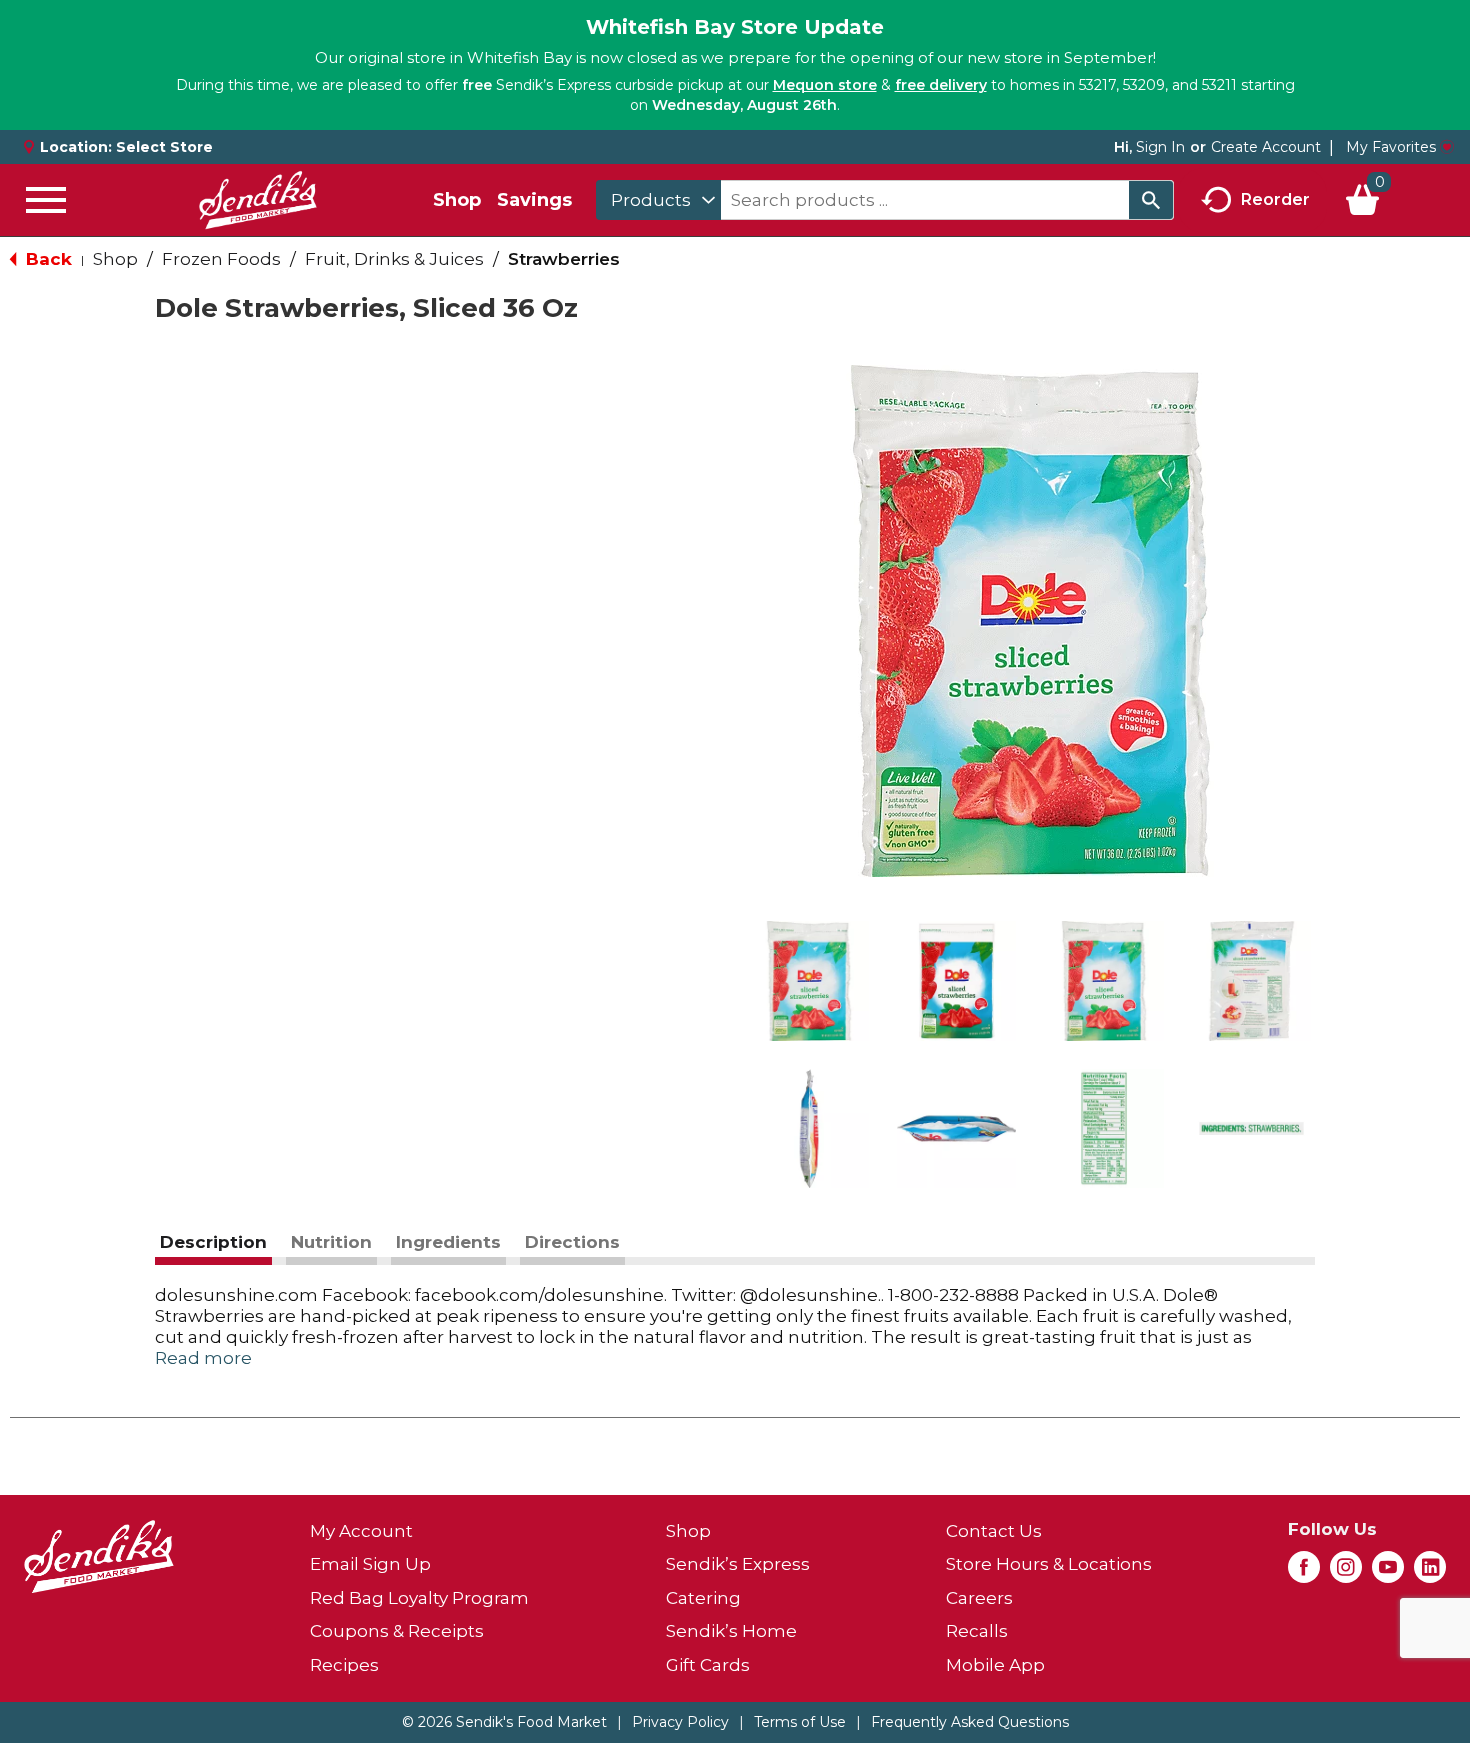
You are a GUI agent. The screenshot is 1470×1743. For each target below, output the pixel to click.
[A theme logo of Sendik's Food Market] (258, 200)
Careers (979, 1598)
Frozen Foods (221, 259)
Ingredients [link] (448, 1242)
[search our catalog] (1151, 200)
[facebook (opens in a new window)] (1304, 1573)
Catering (703, 1598)
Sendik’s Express (738, 1564)
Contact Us (994, 1531)
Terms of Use (800, 1722)
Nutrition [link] (331, 1242)
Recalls (977, 1631)
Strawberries (564, 259)
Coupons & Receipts (397, 1631)
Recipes (344, 1665)
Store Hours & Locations (1049, 1564)
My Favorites (1391, 147)
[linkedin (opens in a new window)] (1430, 1573)
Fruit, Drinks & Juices (394, 259)
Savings (534, 200)
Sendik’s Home (731, 1631)
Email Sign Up (370, 1564)
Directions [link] (572, 1242)
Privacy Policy (680, 1722)
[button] (809, 981)
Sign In (1160, 147)
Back (46, 259)
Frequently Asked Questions (970, 1722)
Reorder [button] (1275, 198)
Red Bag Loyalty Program (419, 1598)
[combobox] (658, 200)
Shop (457, 200)
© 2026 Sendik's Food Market (504, 1722)
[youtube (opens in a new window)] (1388, 1573)
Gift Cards (708, 1665)
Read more (203, 1358)
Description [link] (213, 1242)
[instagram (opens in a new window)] (1346, 1573)
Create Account (1266, 147)
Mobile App (995, 1665)
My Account (361, 1531)
